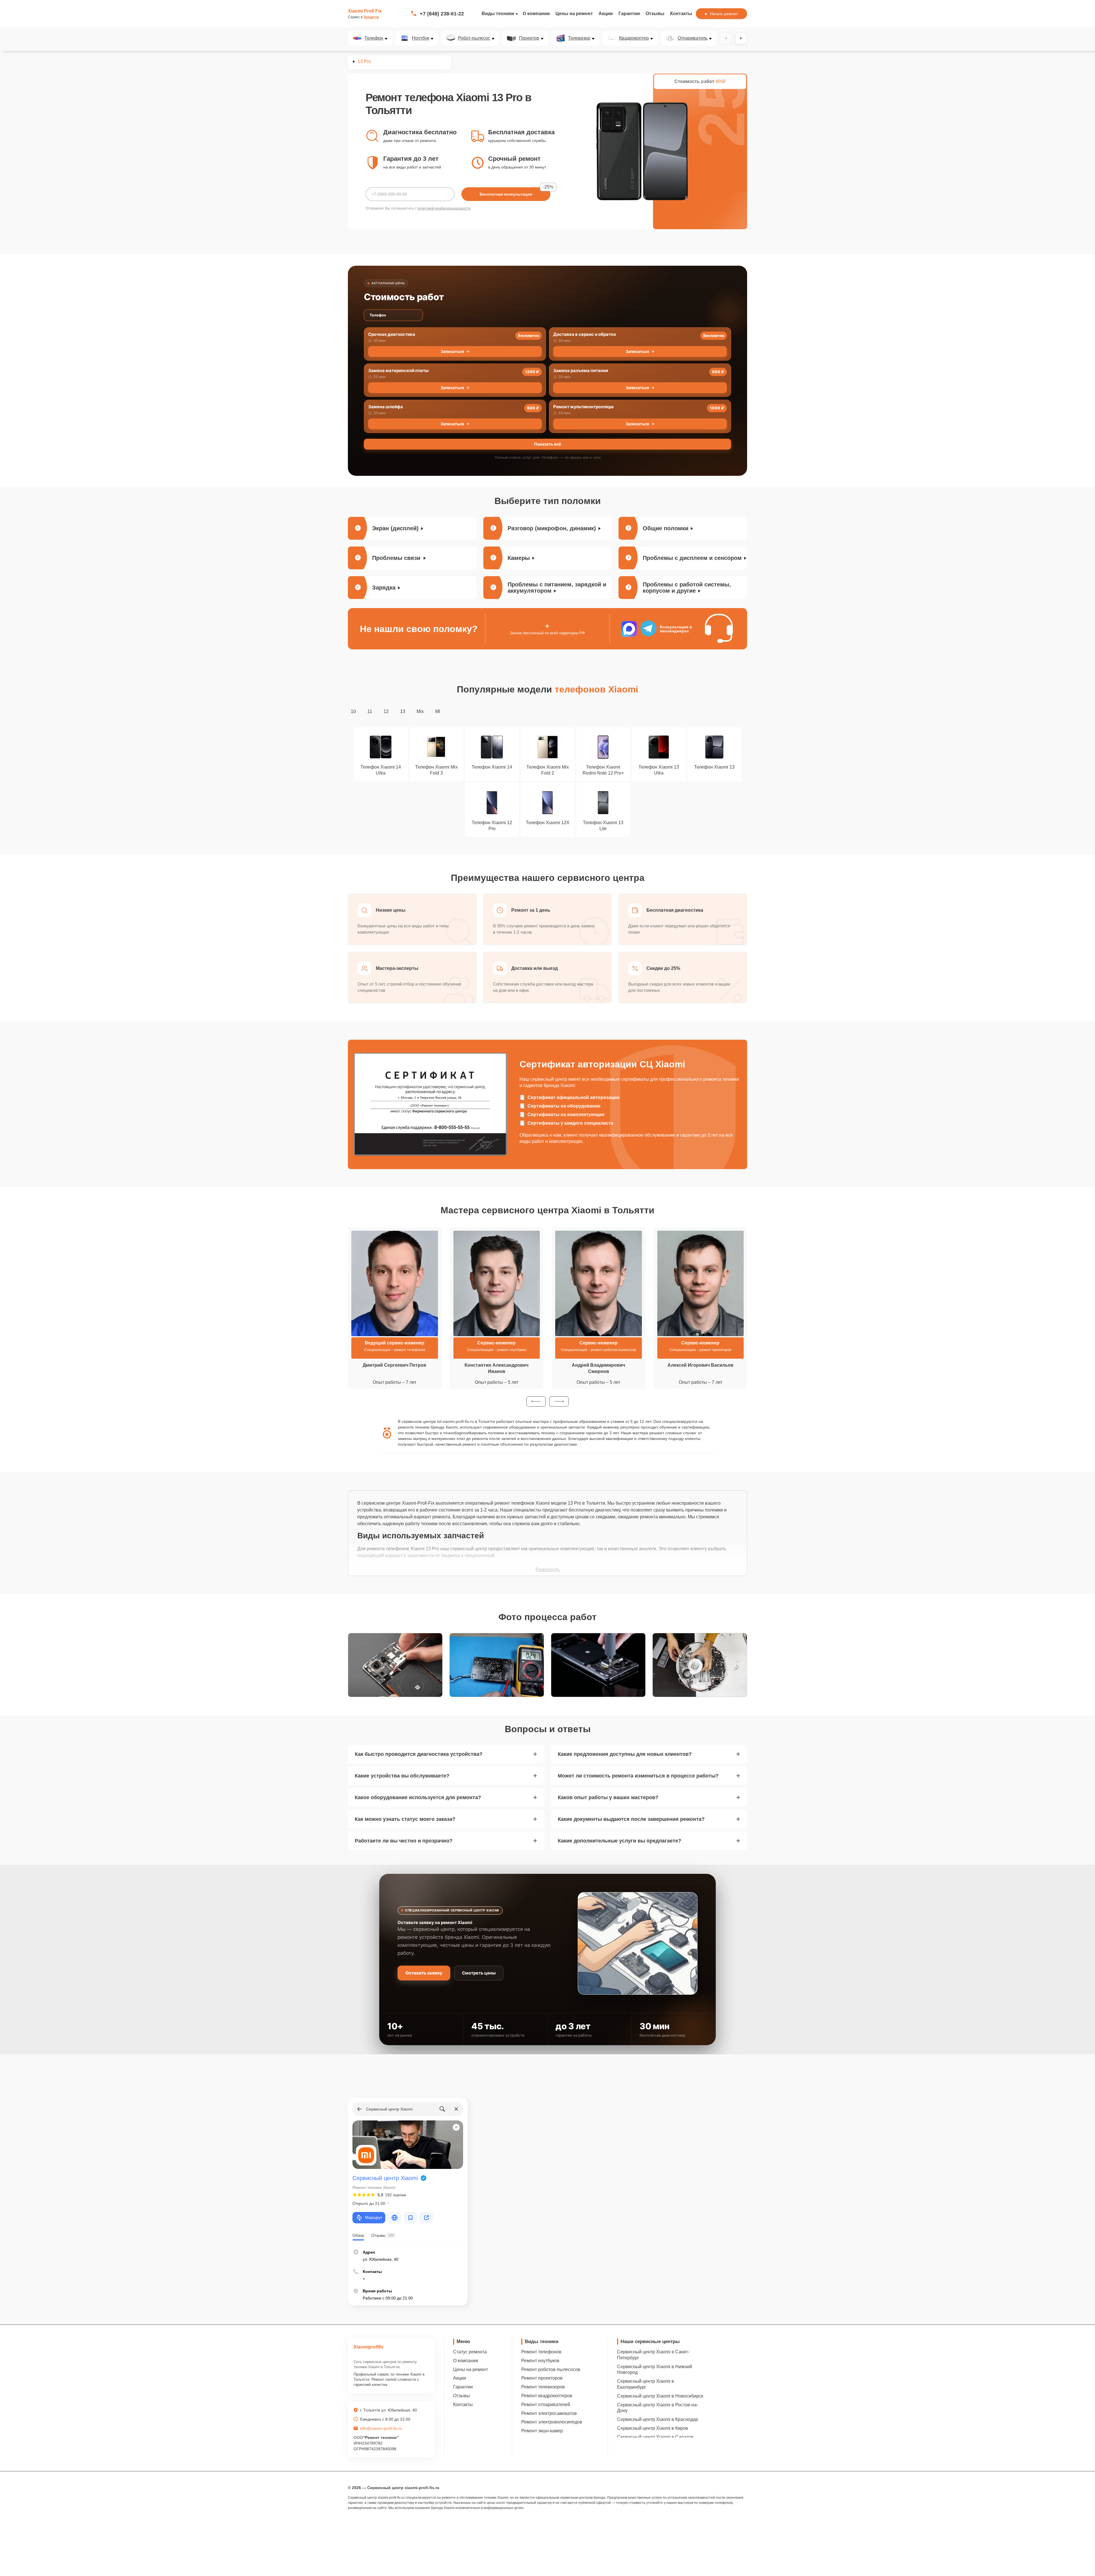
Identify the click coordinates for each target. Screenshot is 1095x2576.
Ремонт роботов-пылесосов (551, 2369)
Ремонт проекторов (542, 2378)
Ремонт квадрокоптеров (547, 2396)
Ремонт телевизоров (543, 2387)
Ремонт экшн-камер (542, 2431)
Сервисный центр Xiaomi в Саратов (655, 2437)
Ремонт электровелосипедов (552, 2422)
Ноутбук (421, 38)
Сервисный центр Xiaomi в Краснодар (658, 2419)
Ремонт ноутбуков (540, 2361)
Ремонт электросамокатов (549, 2413)
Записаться (452, 351)
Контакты (681, 14)
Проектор (529, 38)
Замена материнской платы (398, 370)
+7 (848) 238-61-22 (442, 14)
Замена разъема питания (581, 370)
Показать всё (547, 444)
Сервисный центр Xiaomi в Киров (653, 2428)
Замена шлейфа (386, 407)
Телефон (374, 38)
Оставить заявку (424, 1973)
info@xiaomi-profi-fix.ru (381, 2428)
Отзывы (655, 14)
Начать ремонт (724, 14)
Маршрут (374, 2217)
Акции (606, 14)
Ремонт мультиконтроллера (583, 407)
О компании (536, 14)
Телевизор (579, 38)
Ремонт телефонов (541, 2352)
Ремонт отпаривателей (546, 2405)
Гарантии (629, 14)
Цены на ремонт (574, 14)
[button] (536, 1401)
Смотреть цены (479, 1973)
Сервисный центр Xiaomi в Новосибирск (660, 2396)
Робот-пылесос (474, 38)
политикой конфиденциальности (444, 208)
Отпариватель (693, 38)
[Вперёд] (741, 38)
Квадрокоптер (634, 38)
